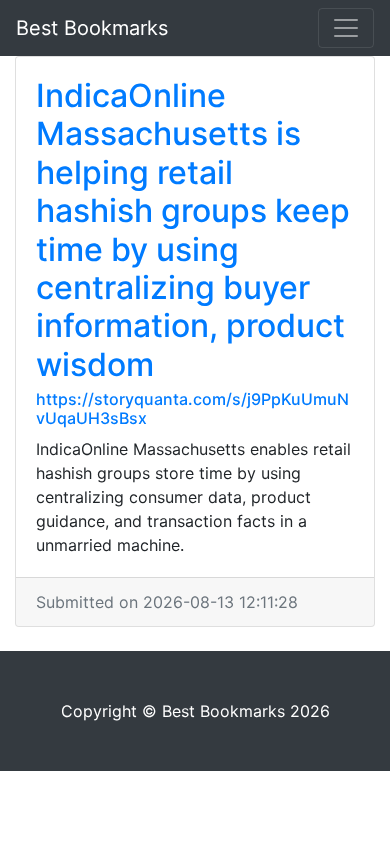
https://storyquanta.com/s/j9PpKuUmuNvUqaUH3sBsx (192, 408)
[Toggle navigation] (346, 28)
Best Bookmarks (92, 28)
